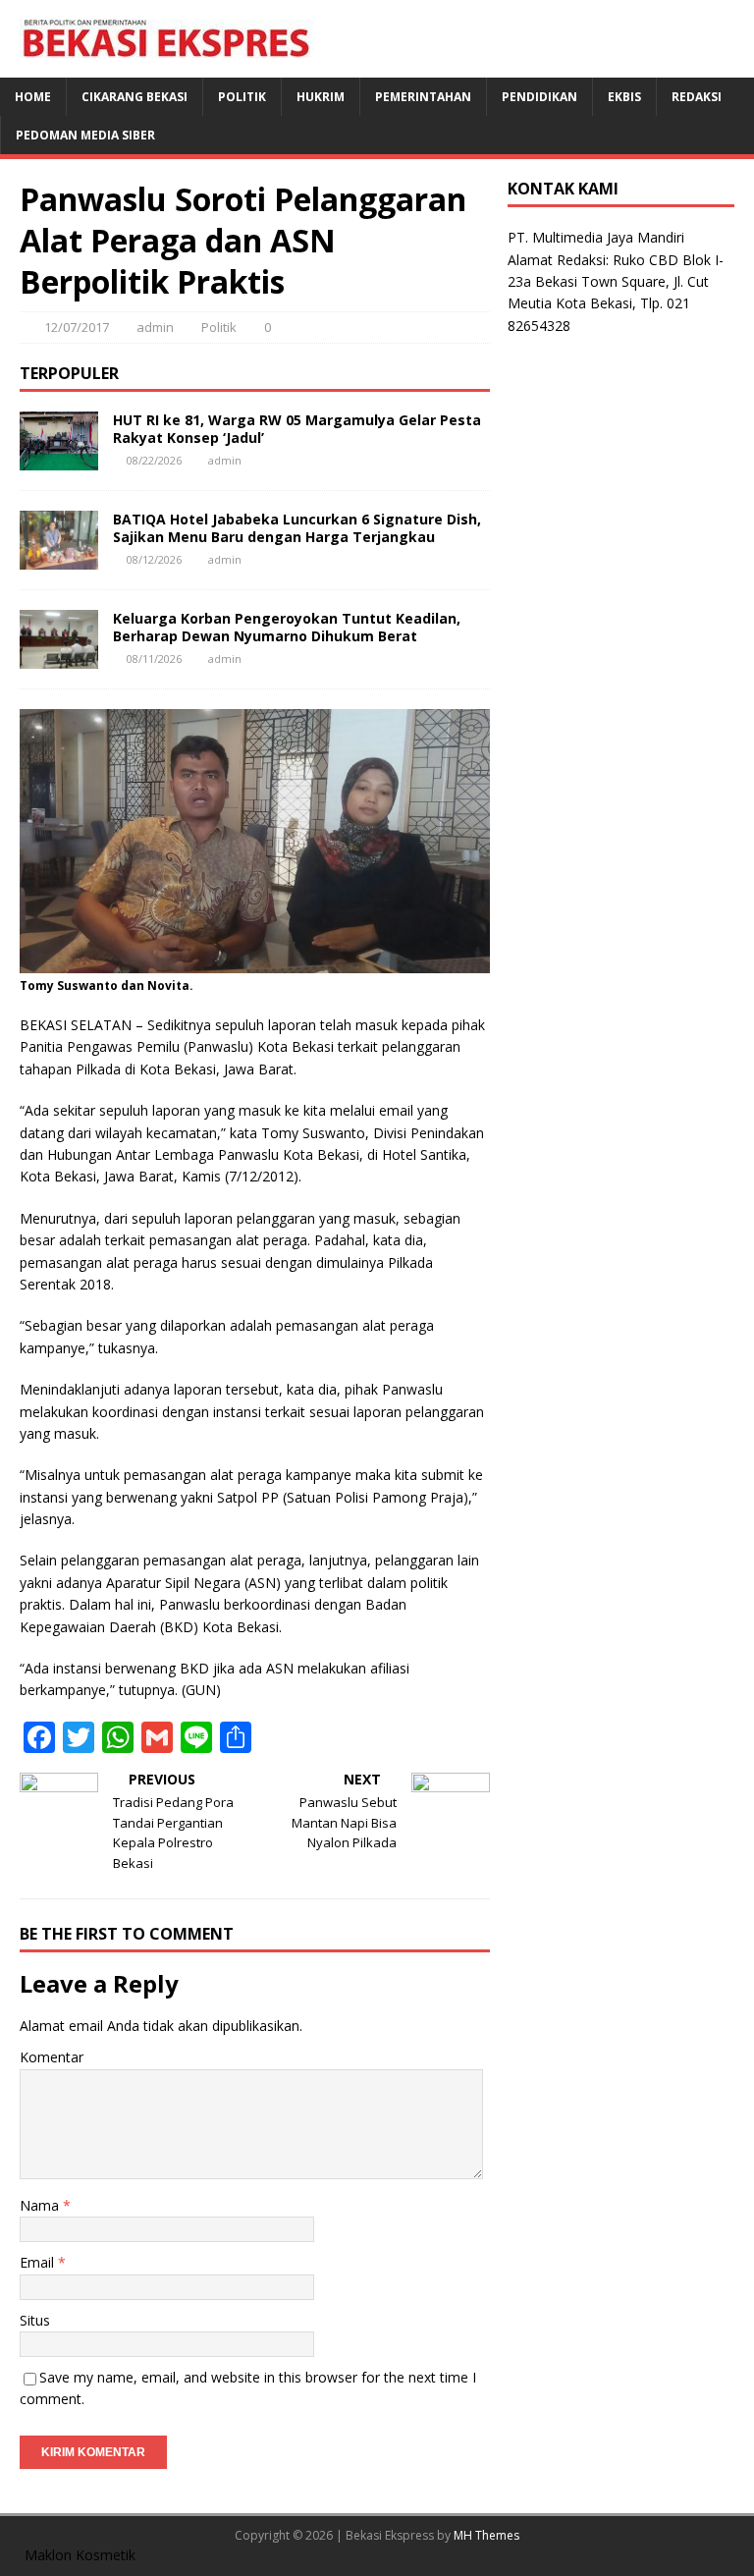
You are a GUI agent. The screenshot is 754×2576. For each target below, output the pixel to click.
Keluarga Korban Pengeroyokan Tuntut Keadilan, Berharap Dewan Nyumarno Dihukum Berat (287, 627)
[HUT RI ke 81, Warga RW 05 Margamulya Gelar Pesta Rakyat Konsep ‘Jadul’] (59, 458)
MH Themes (486, 2535)
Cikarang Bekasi (135, 97)
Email (39, 2262)
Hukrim (321, 97)
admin (155, 327)
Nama (41, 2205)
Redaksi (697, 97)
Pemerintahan (423, 97)
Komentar (52, 2057)
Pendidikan (539, 97)
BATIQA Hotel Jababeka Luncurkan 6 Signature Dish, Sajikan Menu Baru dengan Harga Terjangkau (297, 528)
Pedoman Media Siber (85, 135)
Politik (242, 97)
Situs (35, 2320)
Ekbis (624, 97)
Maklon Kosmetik (80, 2555)
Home (33, 97)
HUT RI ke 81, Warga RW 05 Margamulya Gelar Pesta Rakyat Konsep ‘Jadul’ (297, 429)
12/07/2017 (77, 327)
